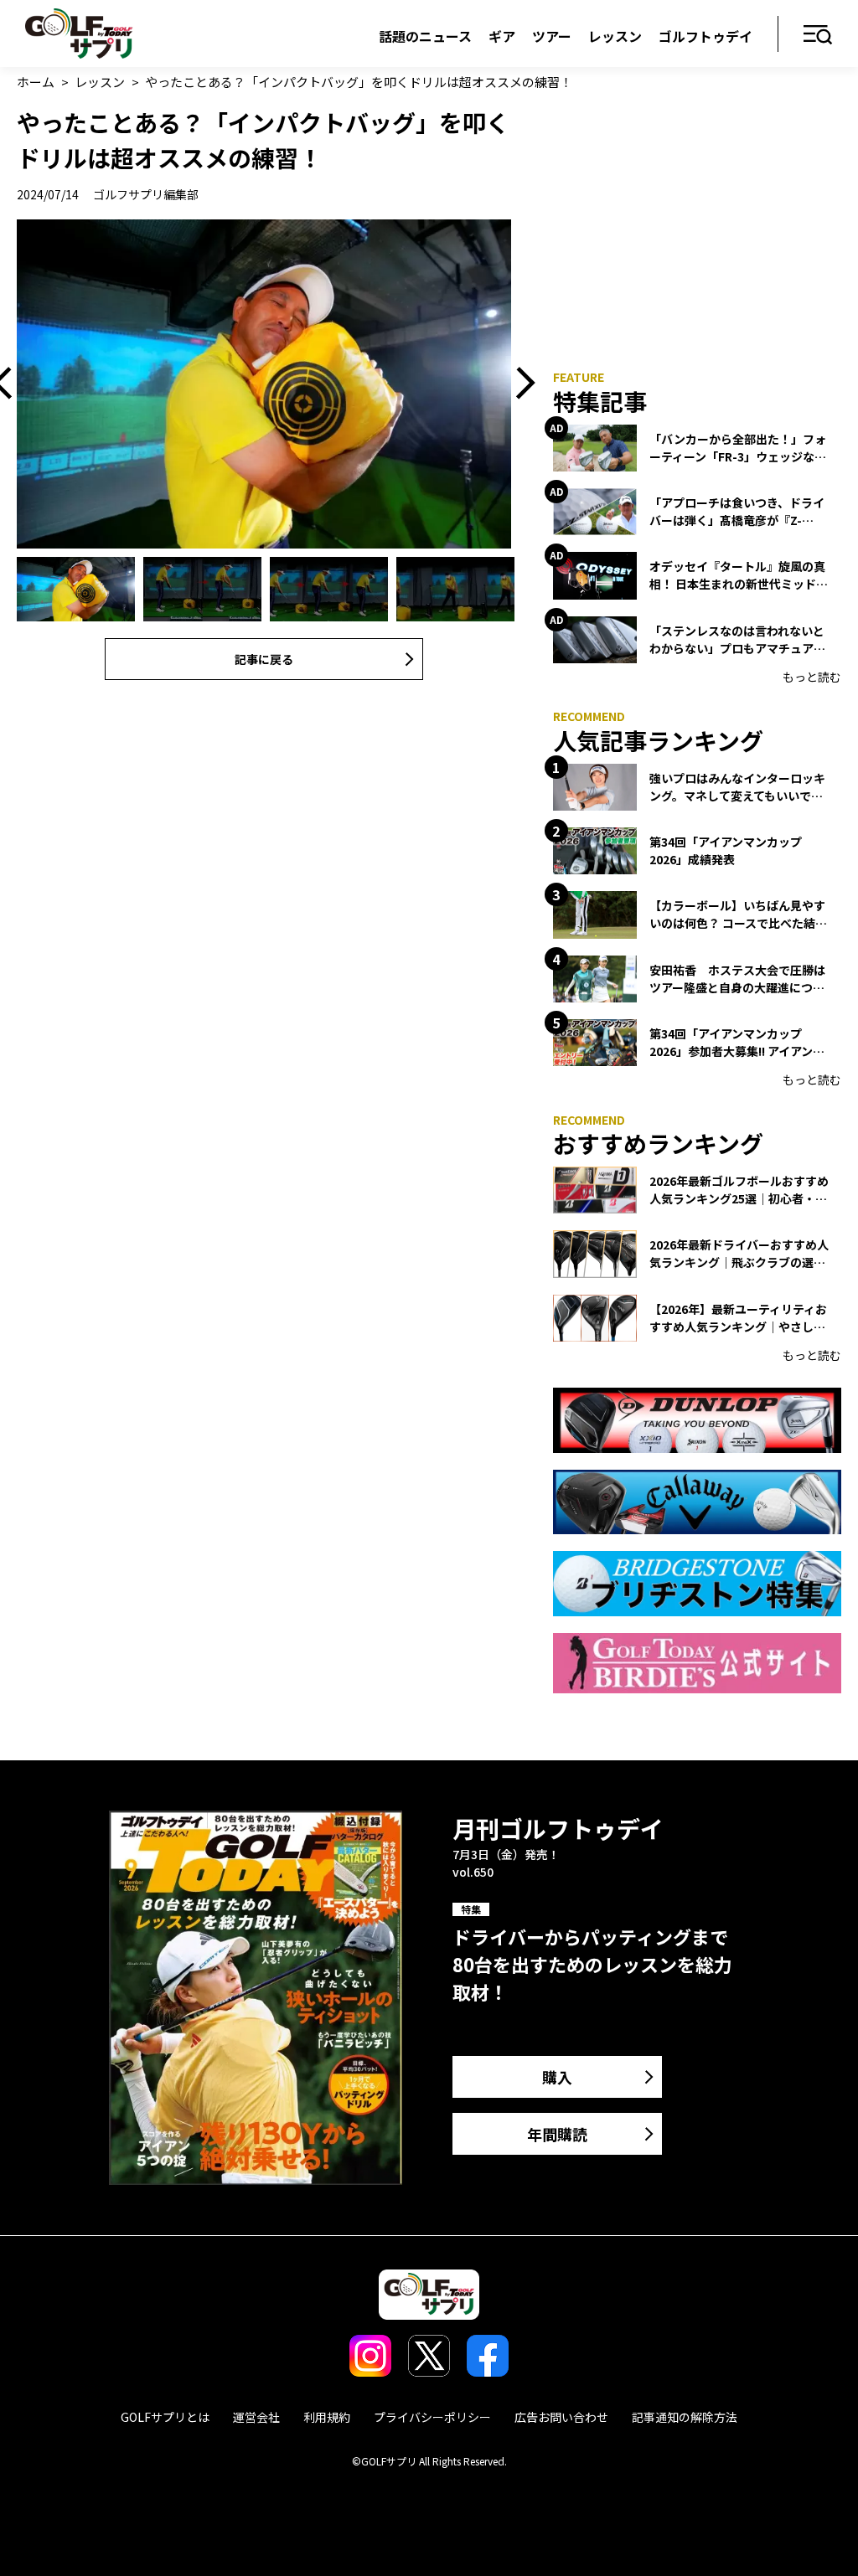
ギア (502, 36)
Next (519, 384)
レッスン (615, 36)
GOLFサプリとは (165, 2417)
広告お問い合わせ (561, 2417)
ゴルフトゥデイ (706, 36)
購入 (557, 2077)
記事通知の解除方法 (685, 2417)
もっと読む (812, 677)
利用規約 (327, 2417)
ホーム (36, 82)
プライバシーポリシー (432, 2417)
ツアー (552, 36)
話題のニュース (425, 36)
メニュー (818, 36)
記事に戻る (264, 659)
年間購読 (557, 2134)
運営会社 (256, 2417)
